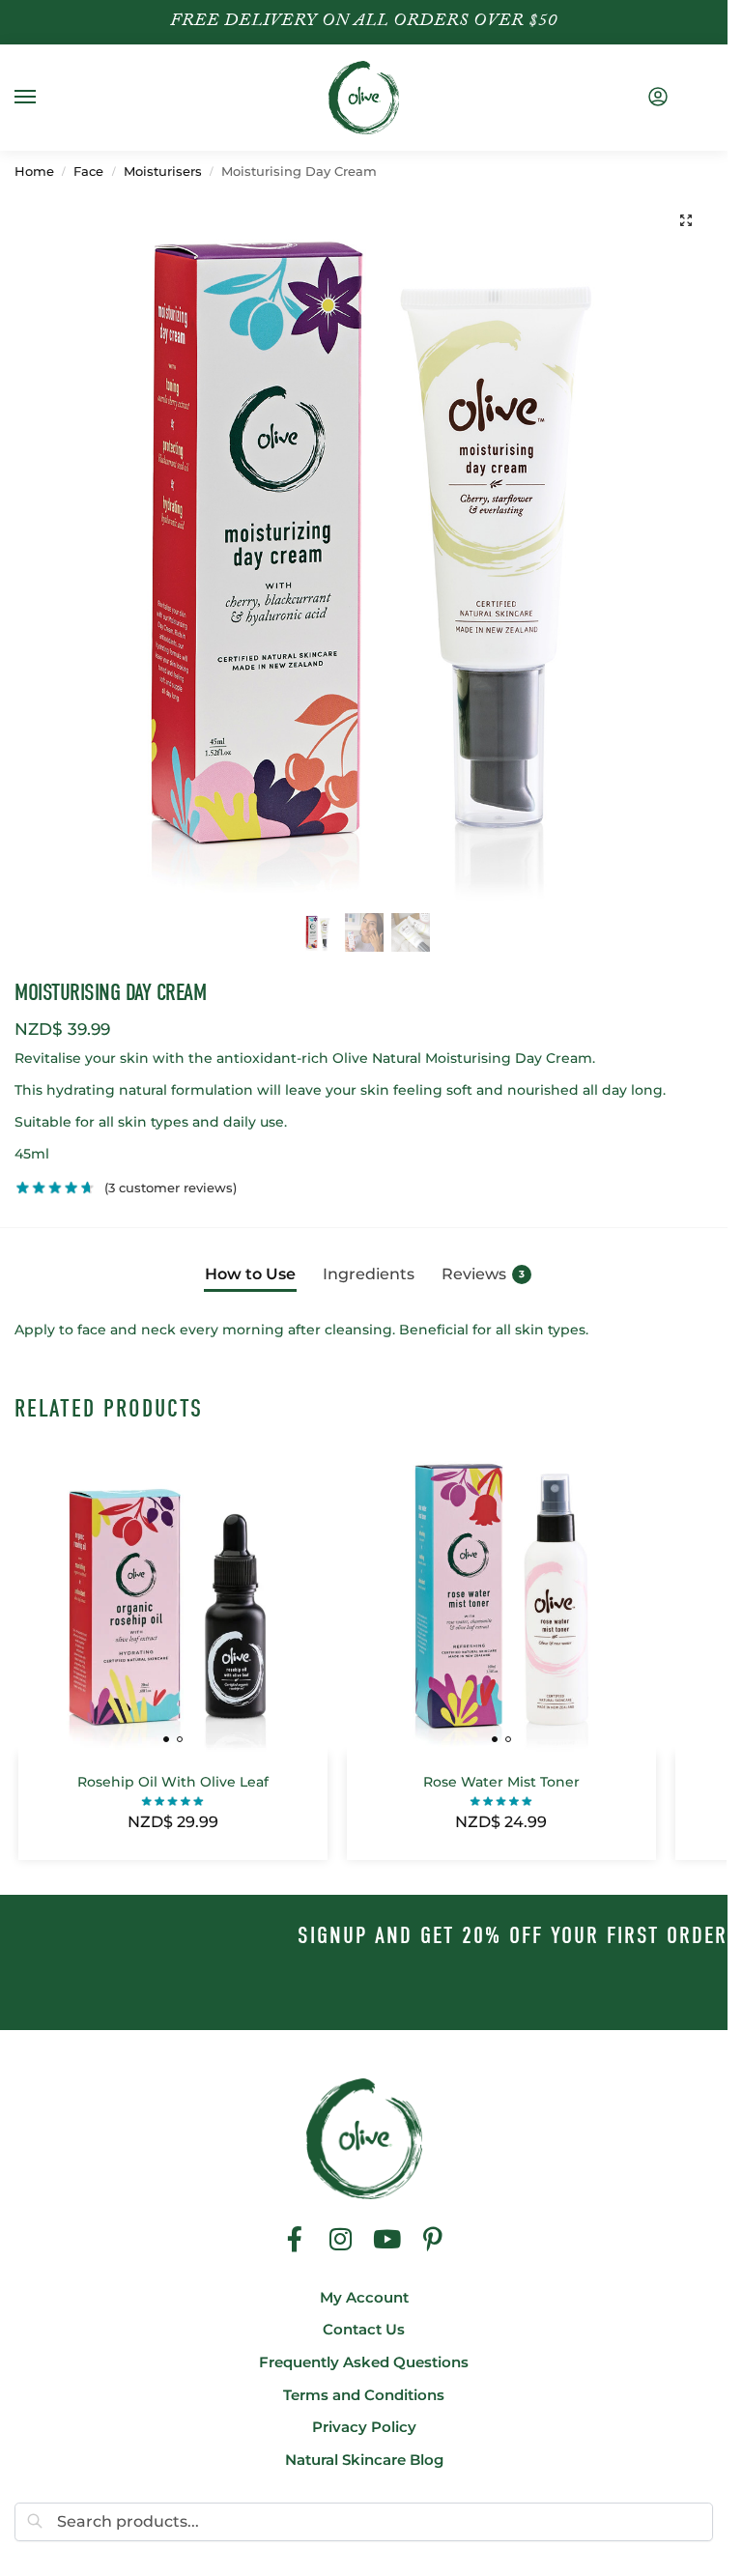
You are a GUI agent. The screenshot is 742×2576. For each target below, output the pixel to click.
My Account (364, 2298)
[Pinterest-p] (433, 2239)
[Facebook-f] (295, 2239)
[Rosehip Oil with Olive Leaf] (173, 1599)
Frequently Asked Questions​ (364, 2362)
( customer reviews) (171, 1188)
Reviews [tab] (483, 1274)
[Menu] (43, 98)
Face (88, 172)
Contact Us (364, 2330)
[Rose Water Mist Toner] (501, 1599)
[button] (686, 220)
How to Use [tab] (250, 1274)
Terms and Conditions (364, 2395)
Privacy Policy (364, 2427)
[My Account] (658, 98)
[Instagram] (341, 2239)
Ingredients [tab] (369, 1274)
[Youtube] (387, 2239)
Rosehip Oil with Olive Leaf (173, 1782)
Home (34, 172)
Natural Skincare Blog (364, 2460)
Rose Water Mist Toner (501, 1782)
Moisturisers (163, 172)
